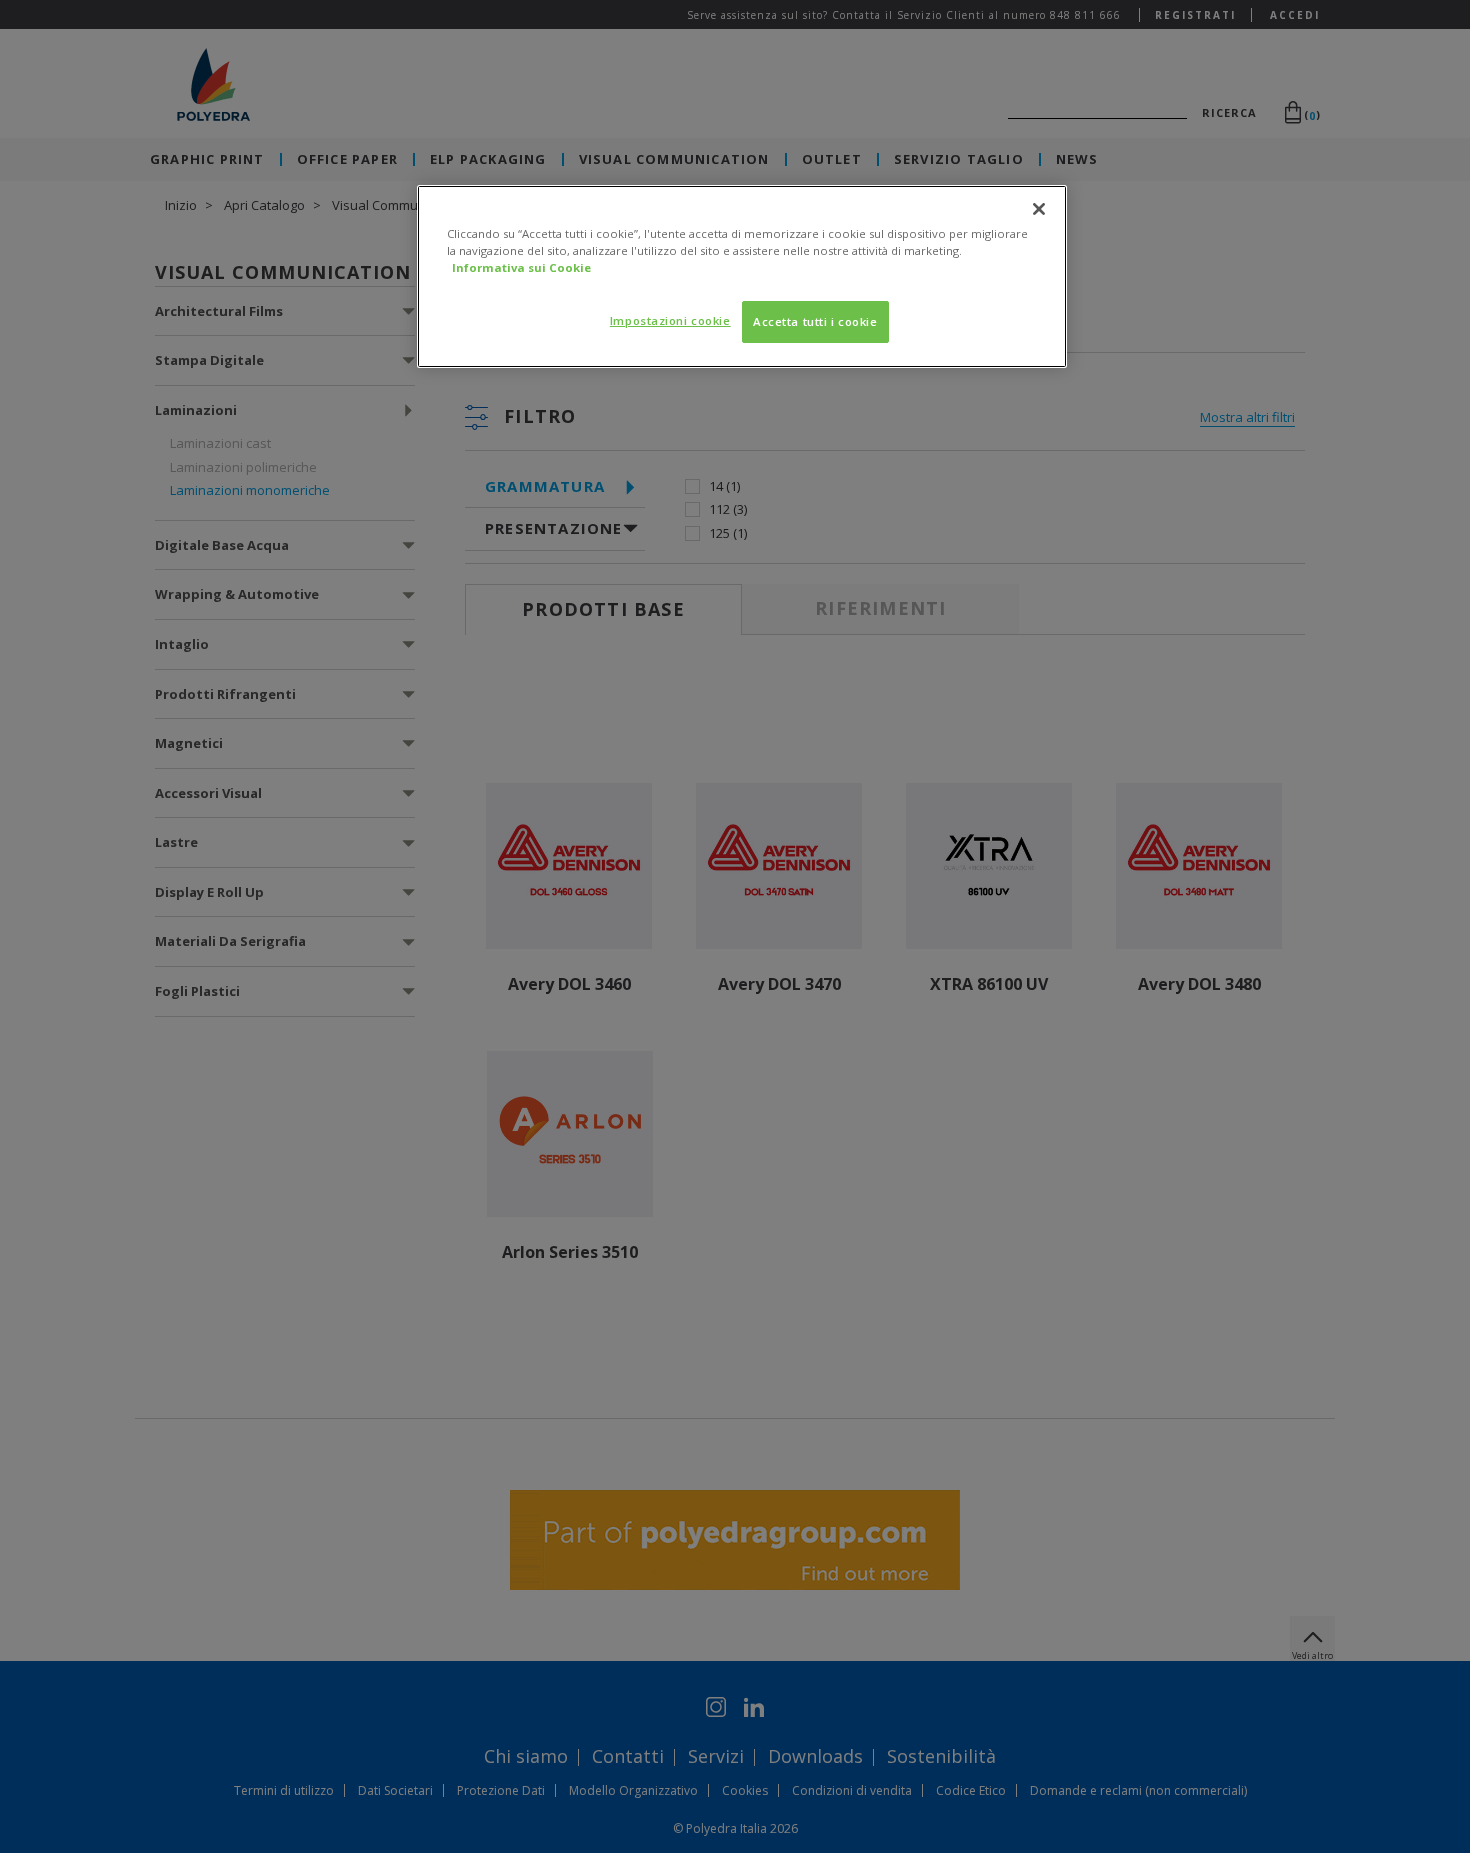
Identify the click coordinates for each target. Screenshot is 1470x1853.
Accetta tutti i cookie (815, 321)
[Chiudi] (1039, 209)
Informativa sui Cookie (521, 267)
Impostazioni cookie (670, 320)
